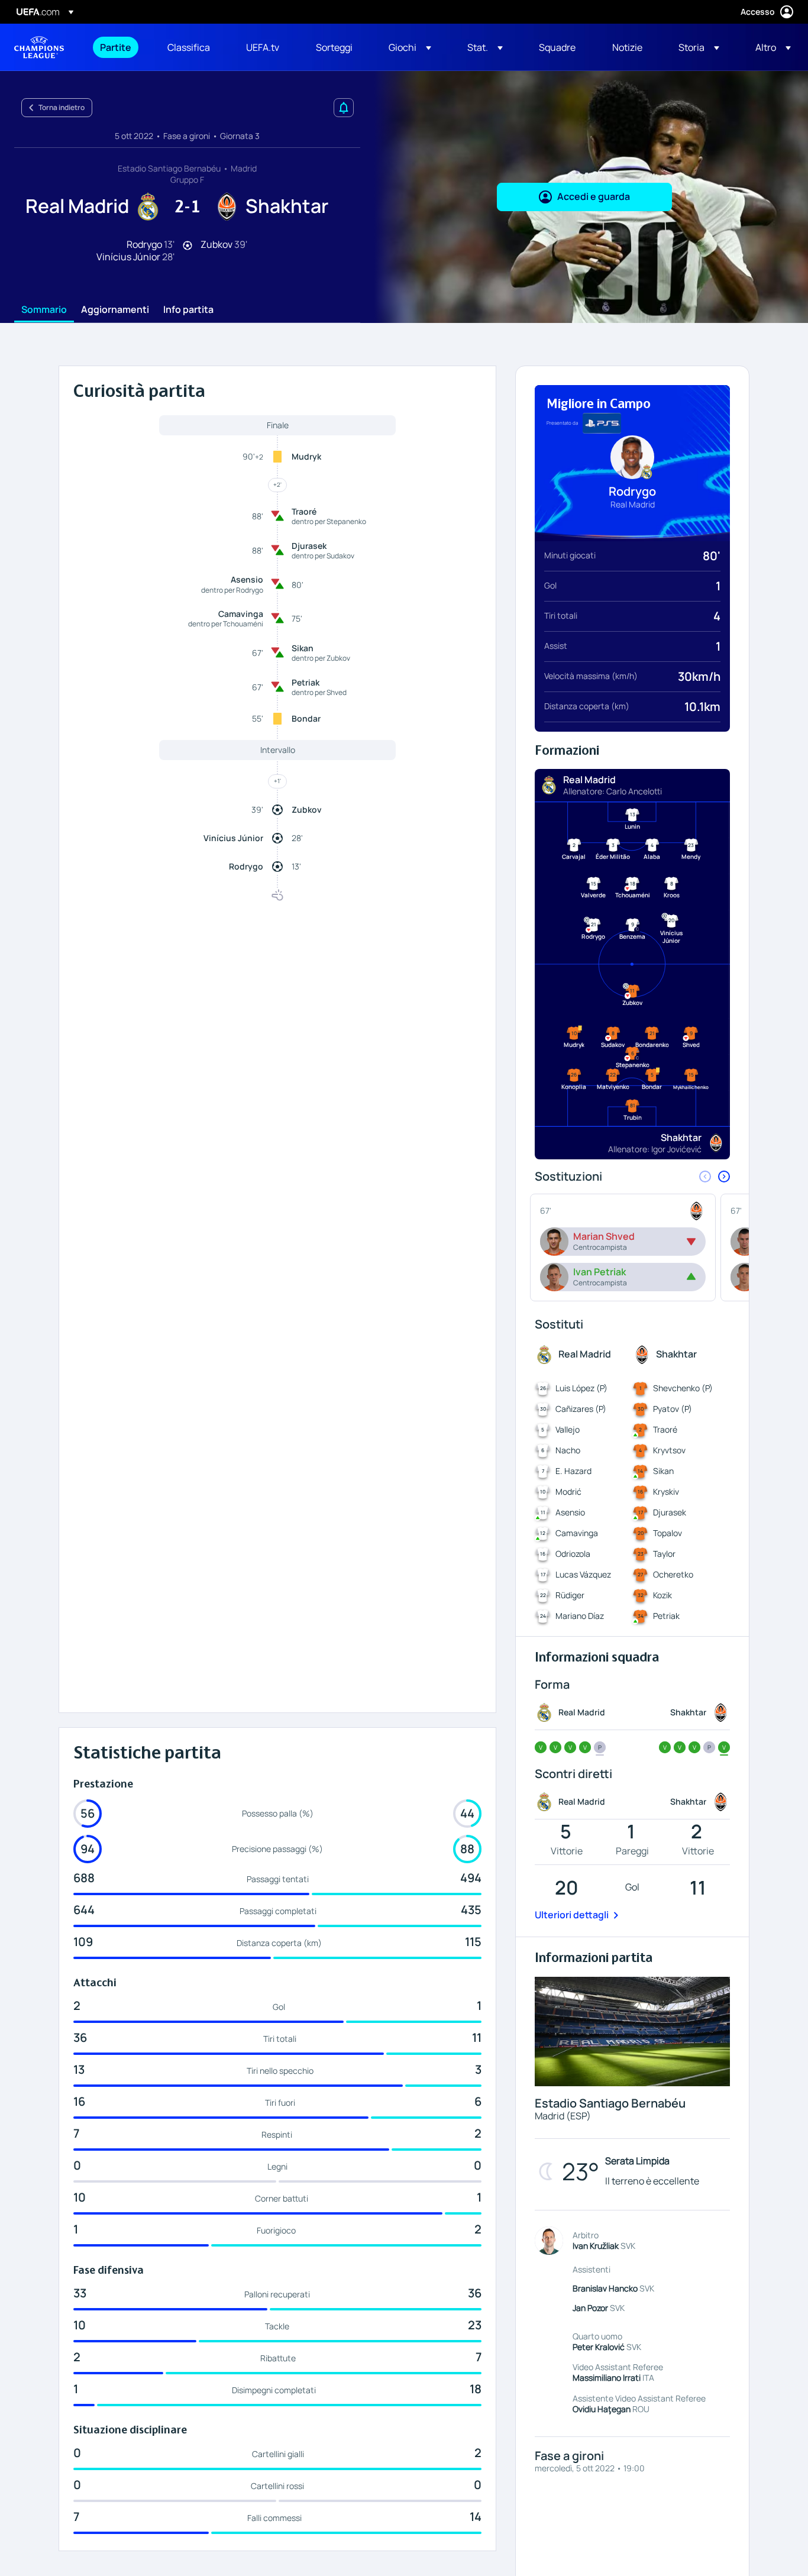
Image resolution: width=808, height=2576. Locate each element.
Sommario (44, 310)
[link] (116, 47)
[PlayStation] (602, 424)
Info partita (188, 310)
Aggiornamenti (115, 310)
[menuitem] (119, 47)
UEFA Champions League (39, 47)
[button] (410, 47)
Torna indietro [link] (62, 107)
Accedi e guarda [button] (594, 196)
